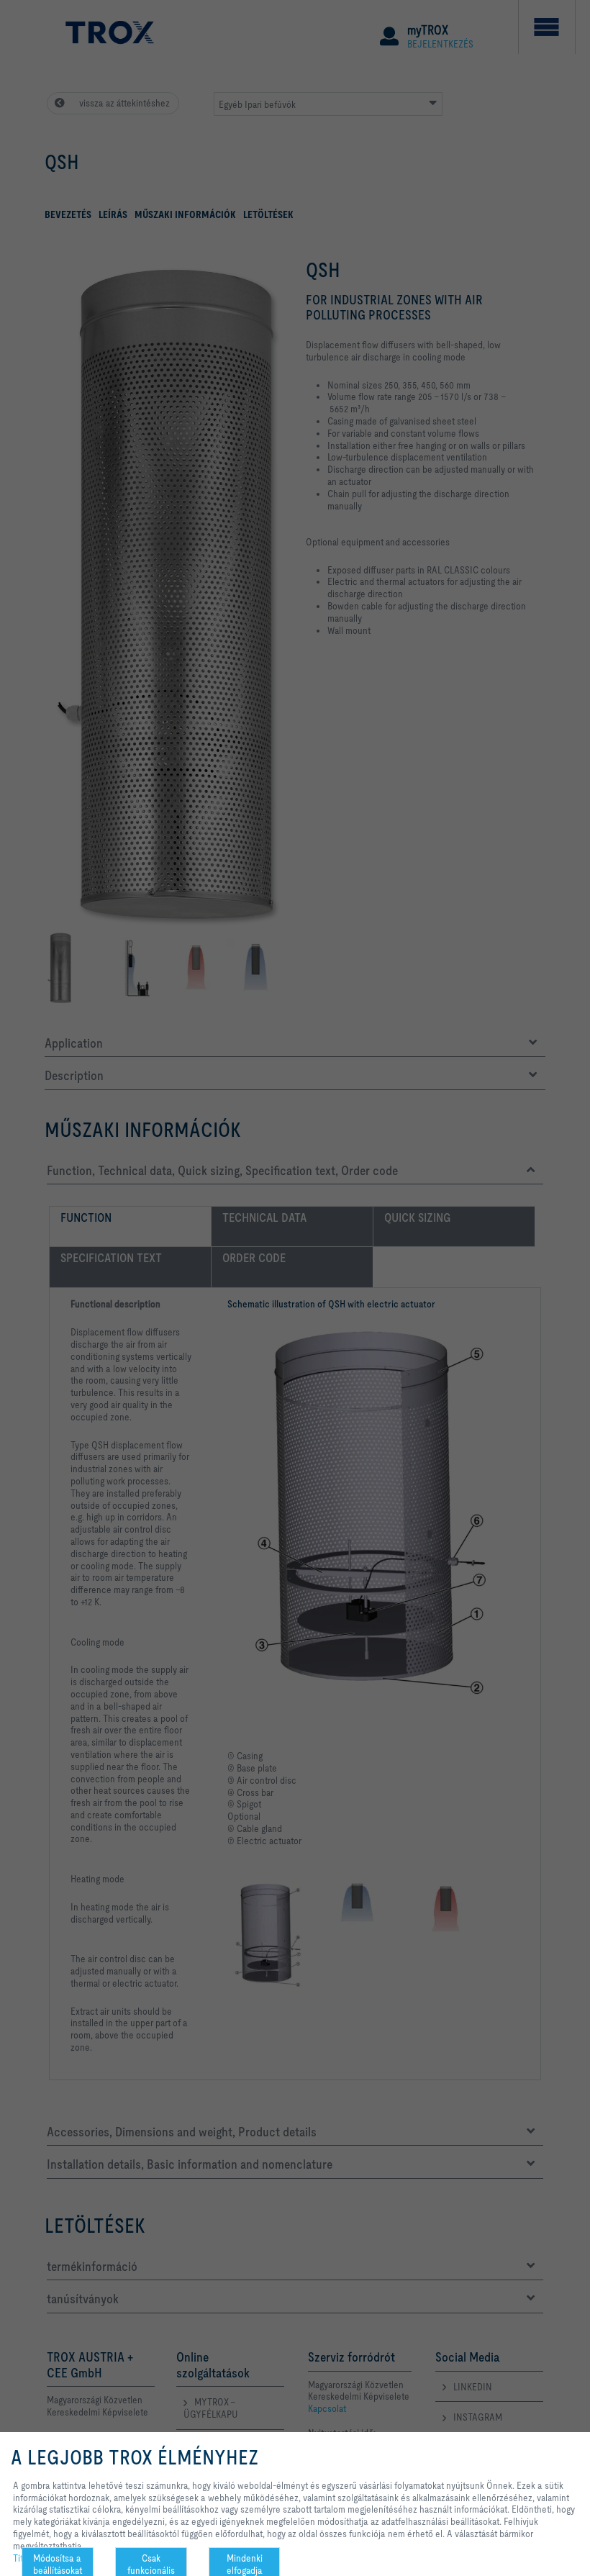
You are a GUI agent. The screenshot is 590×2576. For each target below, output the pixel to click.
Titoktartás (33, 2558)
